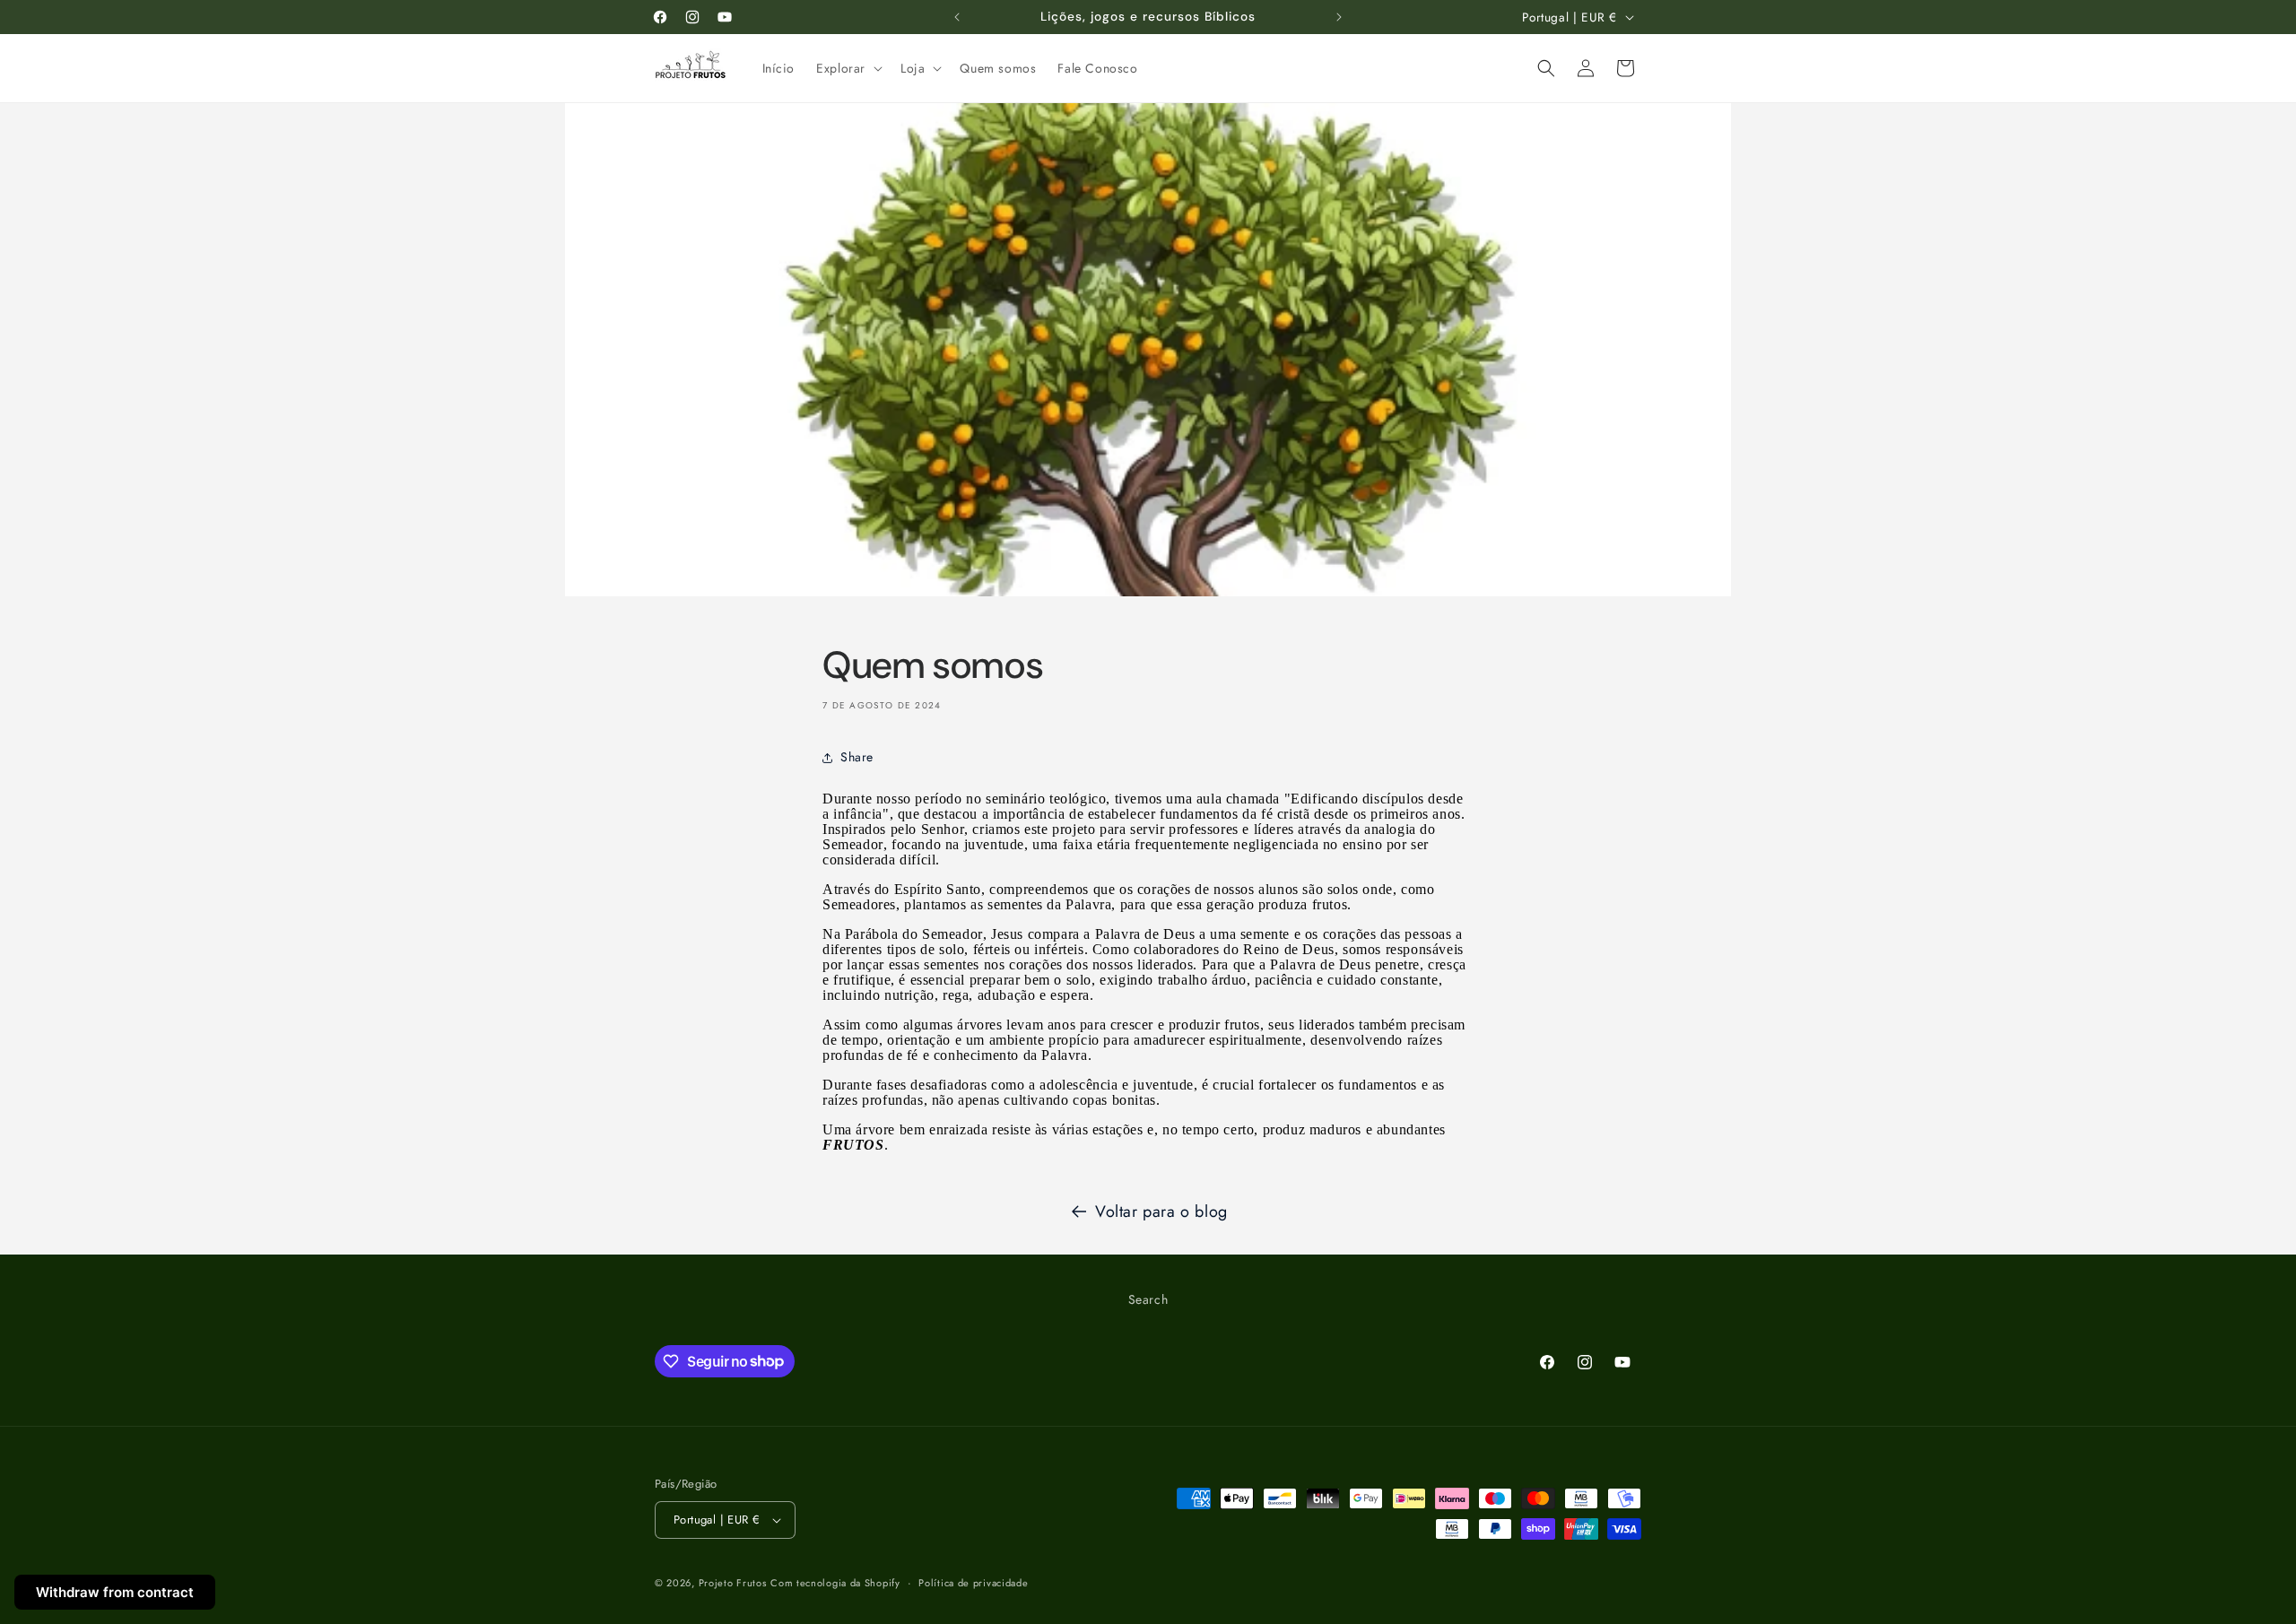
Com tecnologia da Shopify (835, 1583)
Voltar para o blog (1161, 1211)
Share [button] (857, 757)
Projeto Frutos (733, 1583)
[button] (848, 68)
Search (1148, 1299)
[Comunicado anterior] (957, 17)
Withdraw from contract (115, 1592)
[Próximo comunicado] (1339, 17)
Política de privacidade (973, 1583)
